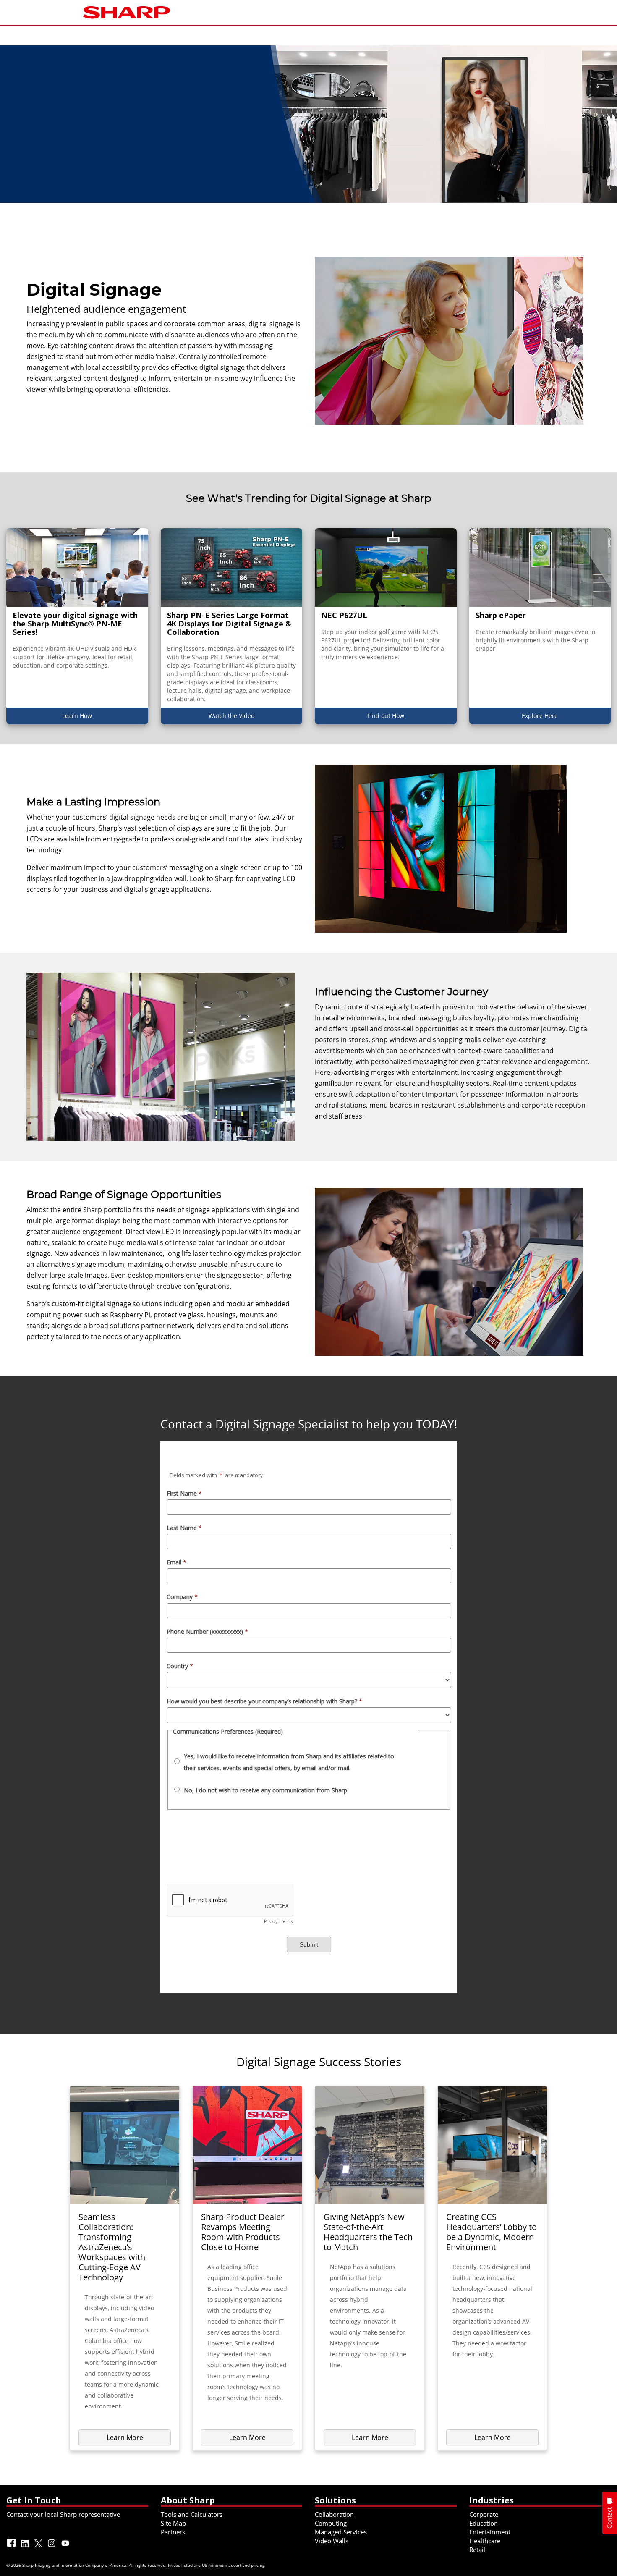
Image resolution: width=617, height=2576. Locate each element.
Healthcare (485, 2541)
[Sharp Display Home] (127, 12)
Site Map (173, 2523)
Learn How (77, 716)
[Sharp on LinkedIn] (26, 2547)
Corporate (484, 2514)
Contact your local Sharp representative (63, 2514)
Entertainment (490, 2532)
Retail (477, 2550)
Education (484, 2523)
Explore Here (540, 716)
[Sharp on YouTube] (66, 2547)
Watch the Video (231, 716)
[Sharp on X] (39, 2547)
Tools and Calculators (192, 2514)
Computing (331, 2523)
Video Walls (332, 2541)
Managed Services (341, 2532)
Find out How (386, 716)
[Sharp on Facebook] (12, 2547)
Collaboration (334, 2514)
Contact (609, 2518)
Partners (173, 2532)
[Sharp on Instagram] (52, 2547)
